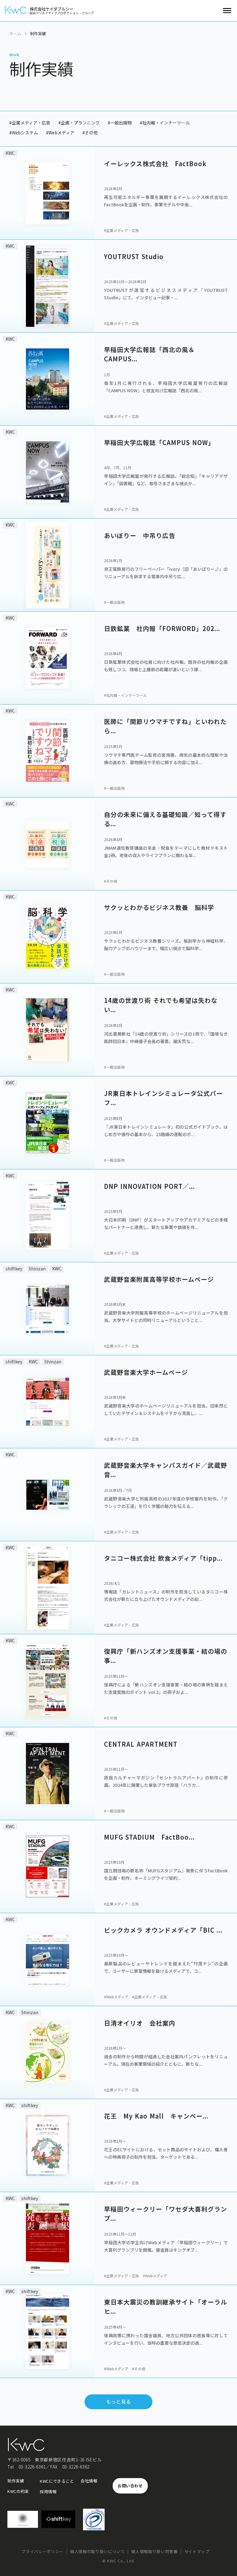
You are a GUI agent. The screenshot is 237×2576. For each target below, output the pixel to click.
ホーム (15, 34)
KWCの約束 (18, 2491)
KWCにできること (57, 2481)
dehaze (227, 11)
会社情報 (89, 2481)
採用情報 (48, 2492)
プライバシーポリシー (42, 2552)
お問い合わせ (130, 2486)
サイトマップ (197, 2552)
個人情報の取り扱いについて (97, 2552)
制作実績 (16, 2481)
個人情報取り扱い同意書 (154, 2552)
